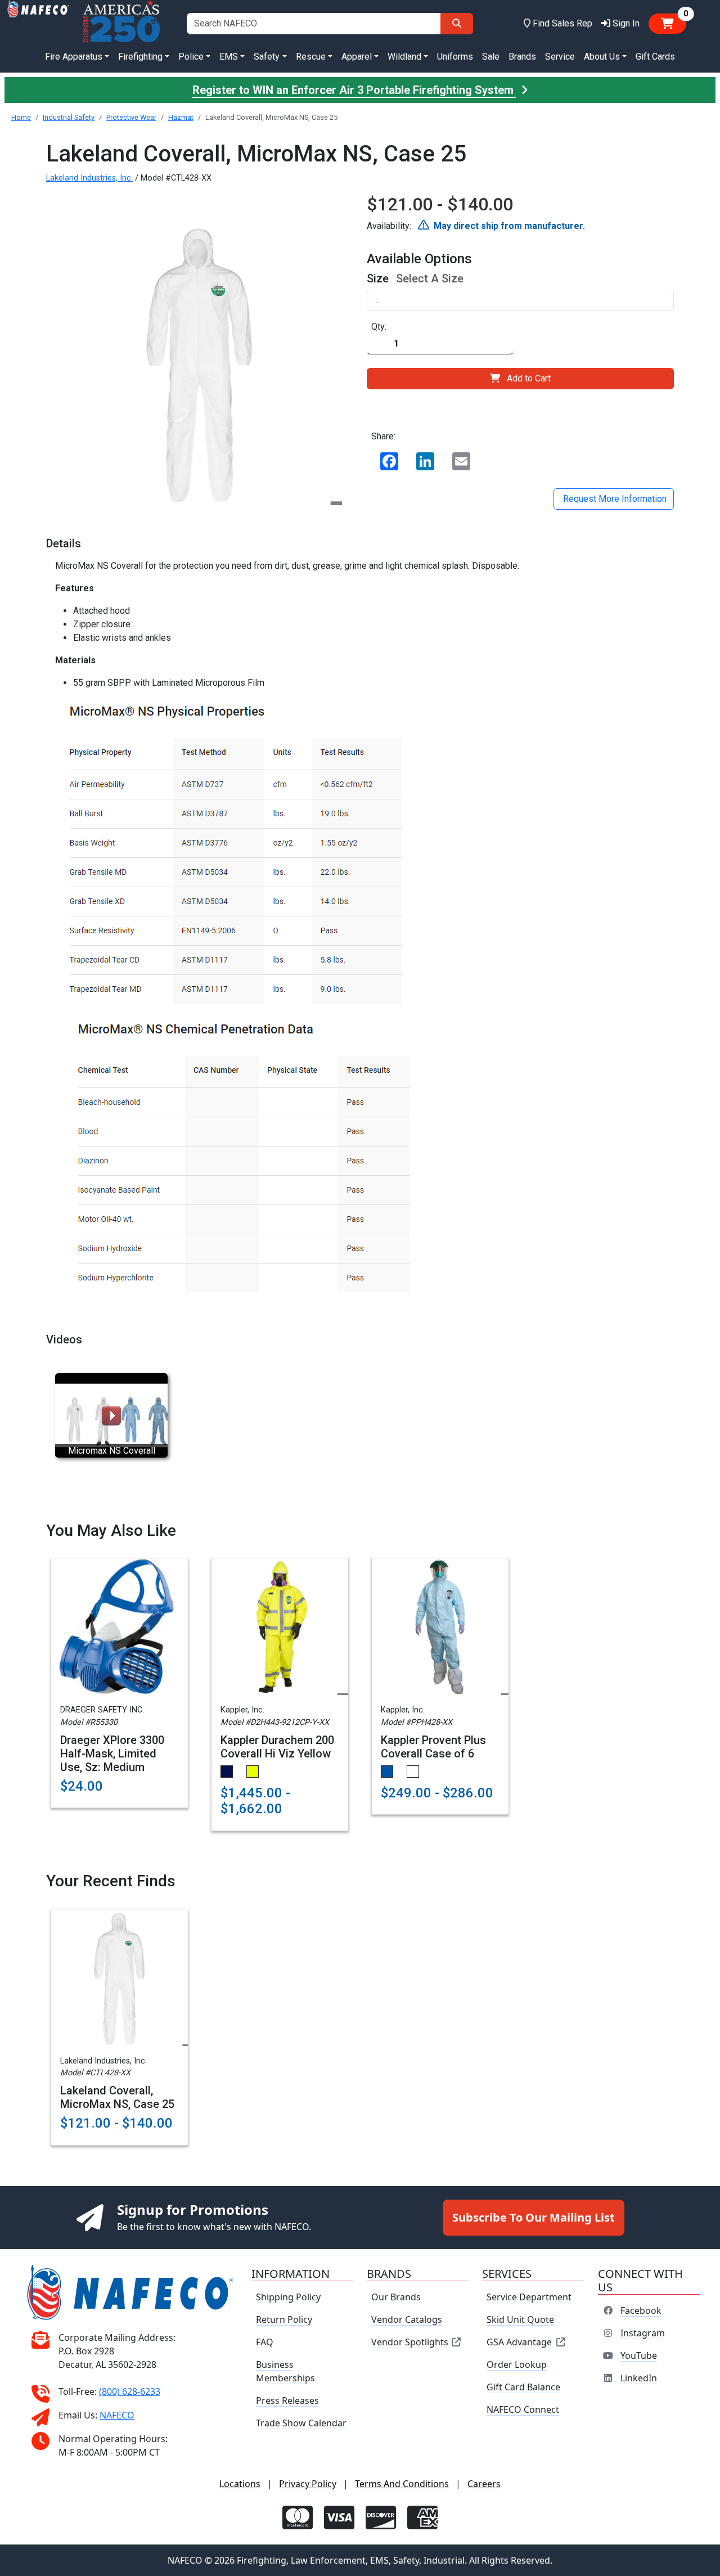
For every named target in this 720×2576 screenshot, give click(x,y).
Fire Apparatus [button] (74, 57)
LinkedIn (639, 2378)
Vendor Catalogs (407, 2319)
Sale (491, 57)
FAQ (265, 2342)
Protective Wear (131, 117)
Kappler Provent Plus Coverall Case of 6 (433, 1747)
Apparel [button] (357, 57)
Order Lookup (517, 2364)
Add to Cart (529, 378)
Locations (240, 2484)
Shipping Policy (288, 2297)
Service (560, 57)
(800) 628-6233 (130, 2391)
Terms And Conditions (402, 2484)
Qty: (379, 327)
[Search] (457, 24)
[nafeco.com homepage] (38, 23)
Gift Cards (655, 57)
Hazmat (181, 117)
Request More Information (614, 499)
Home (21, 117)
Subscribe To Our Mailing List (534, 2217)
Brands (522, 57)
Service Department (529, 2297)
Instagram (643, 2333)
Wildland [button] (404, 57)
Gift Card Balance (523, 2387)
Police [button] (191, 57)
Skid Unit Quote (520, 2319)
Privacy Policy (308, 2484)
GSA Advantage (519, 2342)
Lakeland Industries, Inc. (89, 178)
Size (378, 278)
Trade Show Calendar (301, 2423)
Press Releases (287, 2400)
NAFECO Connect (523, 2409)
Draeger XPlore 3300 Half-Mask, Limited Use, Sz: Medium (112, 1754)
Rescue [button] (311, 57)
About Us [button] (602, 57)
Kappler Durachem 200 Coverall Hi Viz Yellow (277, 1747)
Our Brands (396, 2297)
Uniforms (455, 57)
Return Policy (284, 2319)
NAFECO (117, 2415)
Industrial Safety (69, 117)
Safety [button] (267, 57)
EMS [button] (229, 57)
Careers (484, 2484)
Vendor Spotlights (411, 2342)
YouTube (639, 2355)
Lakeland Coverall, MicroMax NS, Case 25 (117, 2097)
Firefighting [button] (140, 57)
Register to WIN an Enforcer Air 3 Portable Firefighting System (354, 90)
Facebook (641, 2310)
